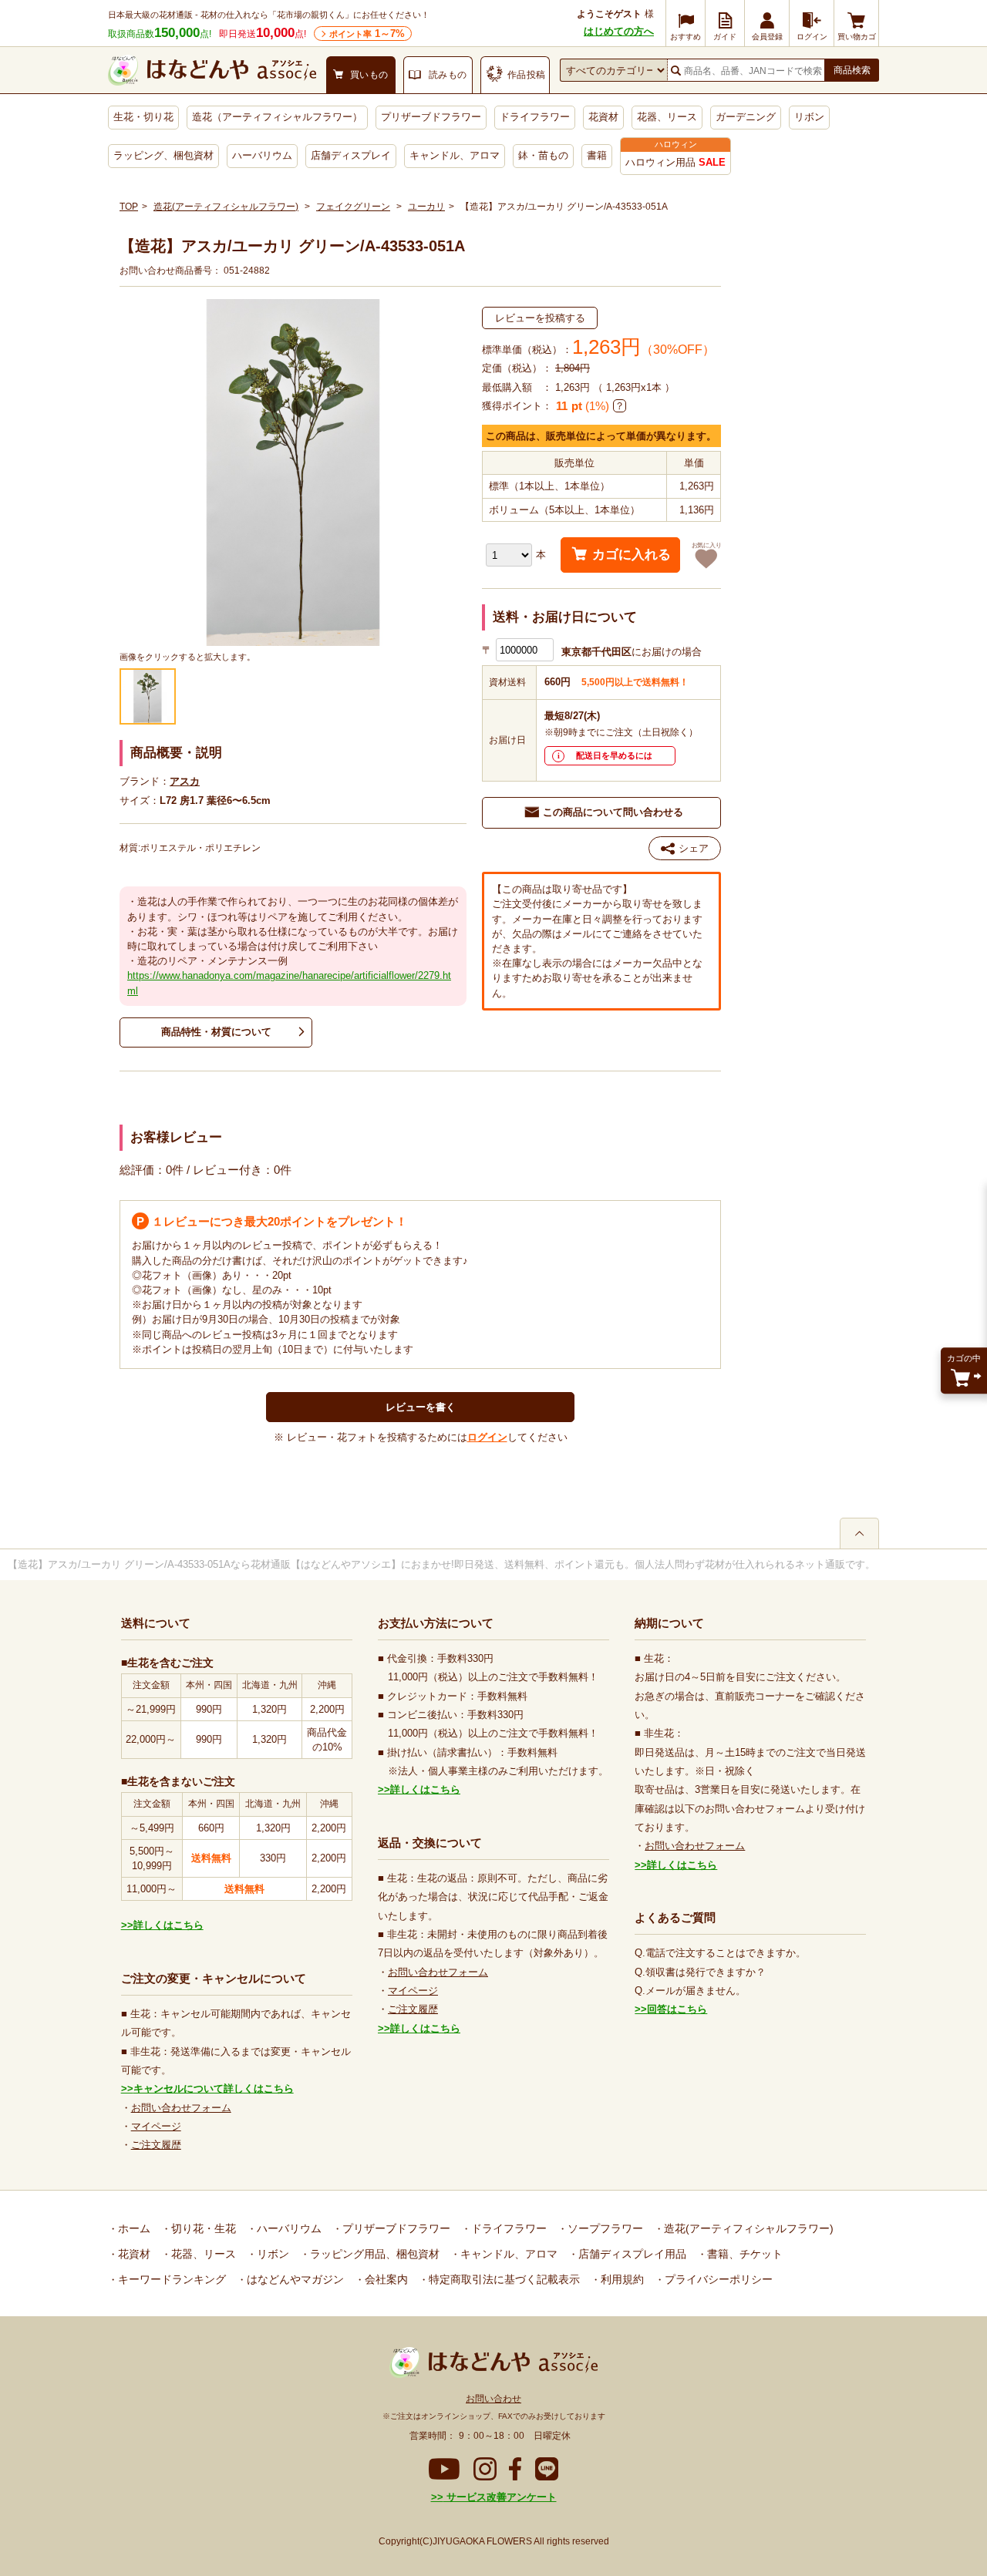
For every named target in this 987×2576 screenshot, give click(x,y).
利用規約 (621, 2279)
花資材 (603, 117)
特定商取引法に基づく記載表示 (503, 2279)
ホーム (133, 2228)
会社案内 (385, 2279)
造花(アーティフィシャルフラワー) (226, 207)
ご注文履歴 (156, 2145)
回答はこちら (677, 2009)
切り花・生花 (202, 2228)
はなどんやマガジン (294, 2279)
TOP (129, 207)
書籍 (597, 155)
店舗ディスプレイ (351, 155)
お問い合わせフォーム (181, 2108)
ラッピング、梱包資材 (163, 155)
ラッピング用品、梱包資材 (373, 2254)
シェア (694, 848)
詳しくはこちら (168, 1925)
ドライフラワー (535, 117)
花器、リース (667, 117)
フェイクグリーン (353, 207)
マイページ (156, 2126)
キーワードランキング (170, 2279)
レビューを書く (421, 1407)
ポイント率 (367, 34)
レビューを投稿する (540, 318)
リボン (809, 117)
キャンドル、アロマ (455, 155)
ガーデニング (746, 117)
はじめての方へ (619, 31)
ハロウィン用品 (675, 162)
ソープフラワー (604, 2228)
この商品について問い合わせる (613, 812)
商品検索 (852, 70)
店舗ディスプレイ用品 (631, 2254)
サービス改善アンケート (500, 2497)
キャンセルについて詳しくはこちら (214, 2088)
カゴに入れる (632, 555)
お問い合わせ (493, 2399)
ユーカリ (426, 207)
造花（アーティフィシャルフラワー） (277, 117)
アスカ (185, 781)
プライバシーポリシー (717, 2279)
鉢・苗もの (543, 155)
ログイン (487, 1437)
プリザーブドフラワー (431, 117)
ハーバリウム (262, 155)
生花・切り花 (143, 117)
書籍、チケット (743, 2254)
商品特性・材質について (216, 1032)
